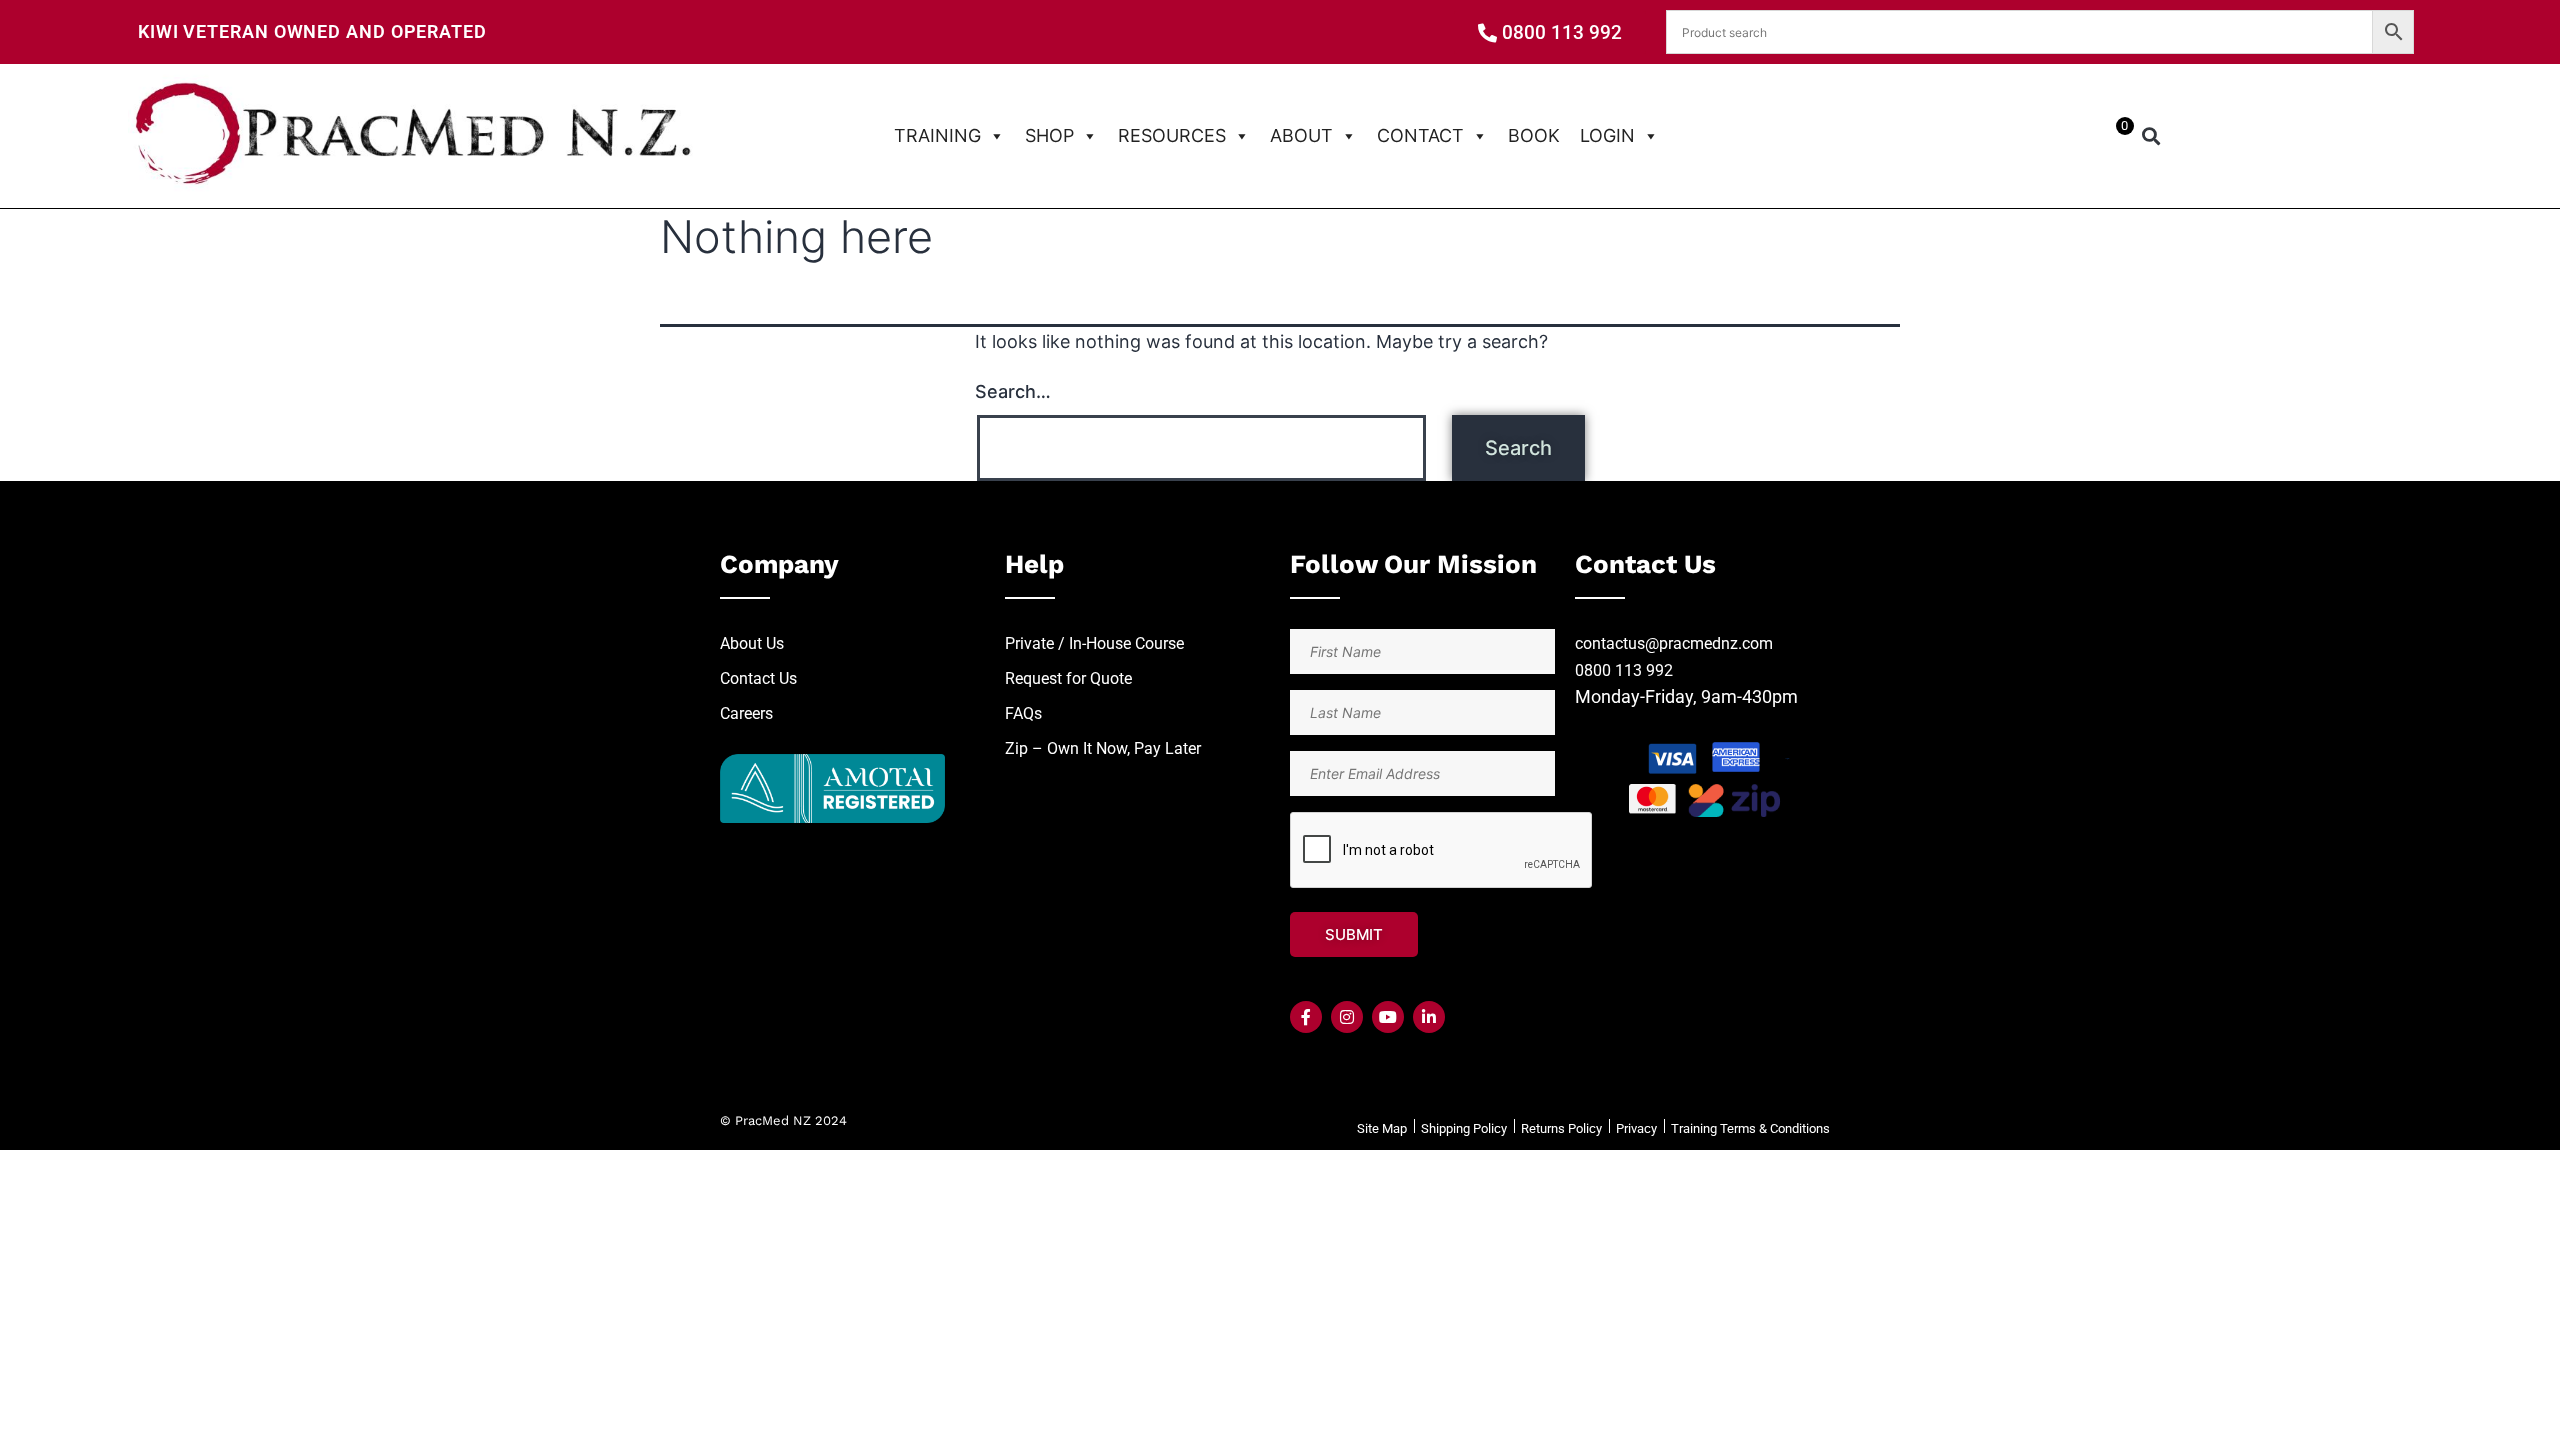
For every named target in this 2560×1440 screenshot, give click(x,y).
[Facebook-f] (1306, 1017)
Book (1534, 135)
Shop (1049, 135)
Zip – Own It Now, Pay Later (1103, 748)
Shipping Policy (1464, 1128)
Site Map (1382, 1128)
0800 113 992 (1624, 670)
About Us (752, 643)
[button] (2151, 136)
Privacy (1636, 1128)
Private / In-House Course (1094, 643)
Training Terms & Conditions (1750, 1128)
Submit (1354, 934)
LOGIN (1607, 135)
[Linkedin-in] (1429, 1017)
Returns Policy (1561, 1128)
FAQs (1023, 713)
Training (937, 135)
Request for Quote (1068, 678)
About (1301, 135)
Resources (1172, 135)
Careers (746, 713)
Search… (1013, 391)
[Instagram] (1347, 1017)
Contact (1420, 135)
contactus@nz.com (1674, 643)
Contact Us (758, 678)
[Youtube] (1388, 1017)
